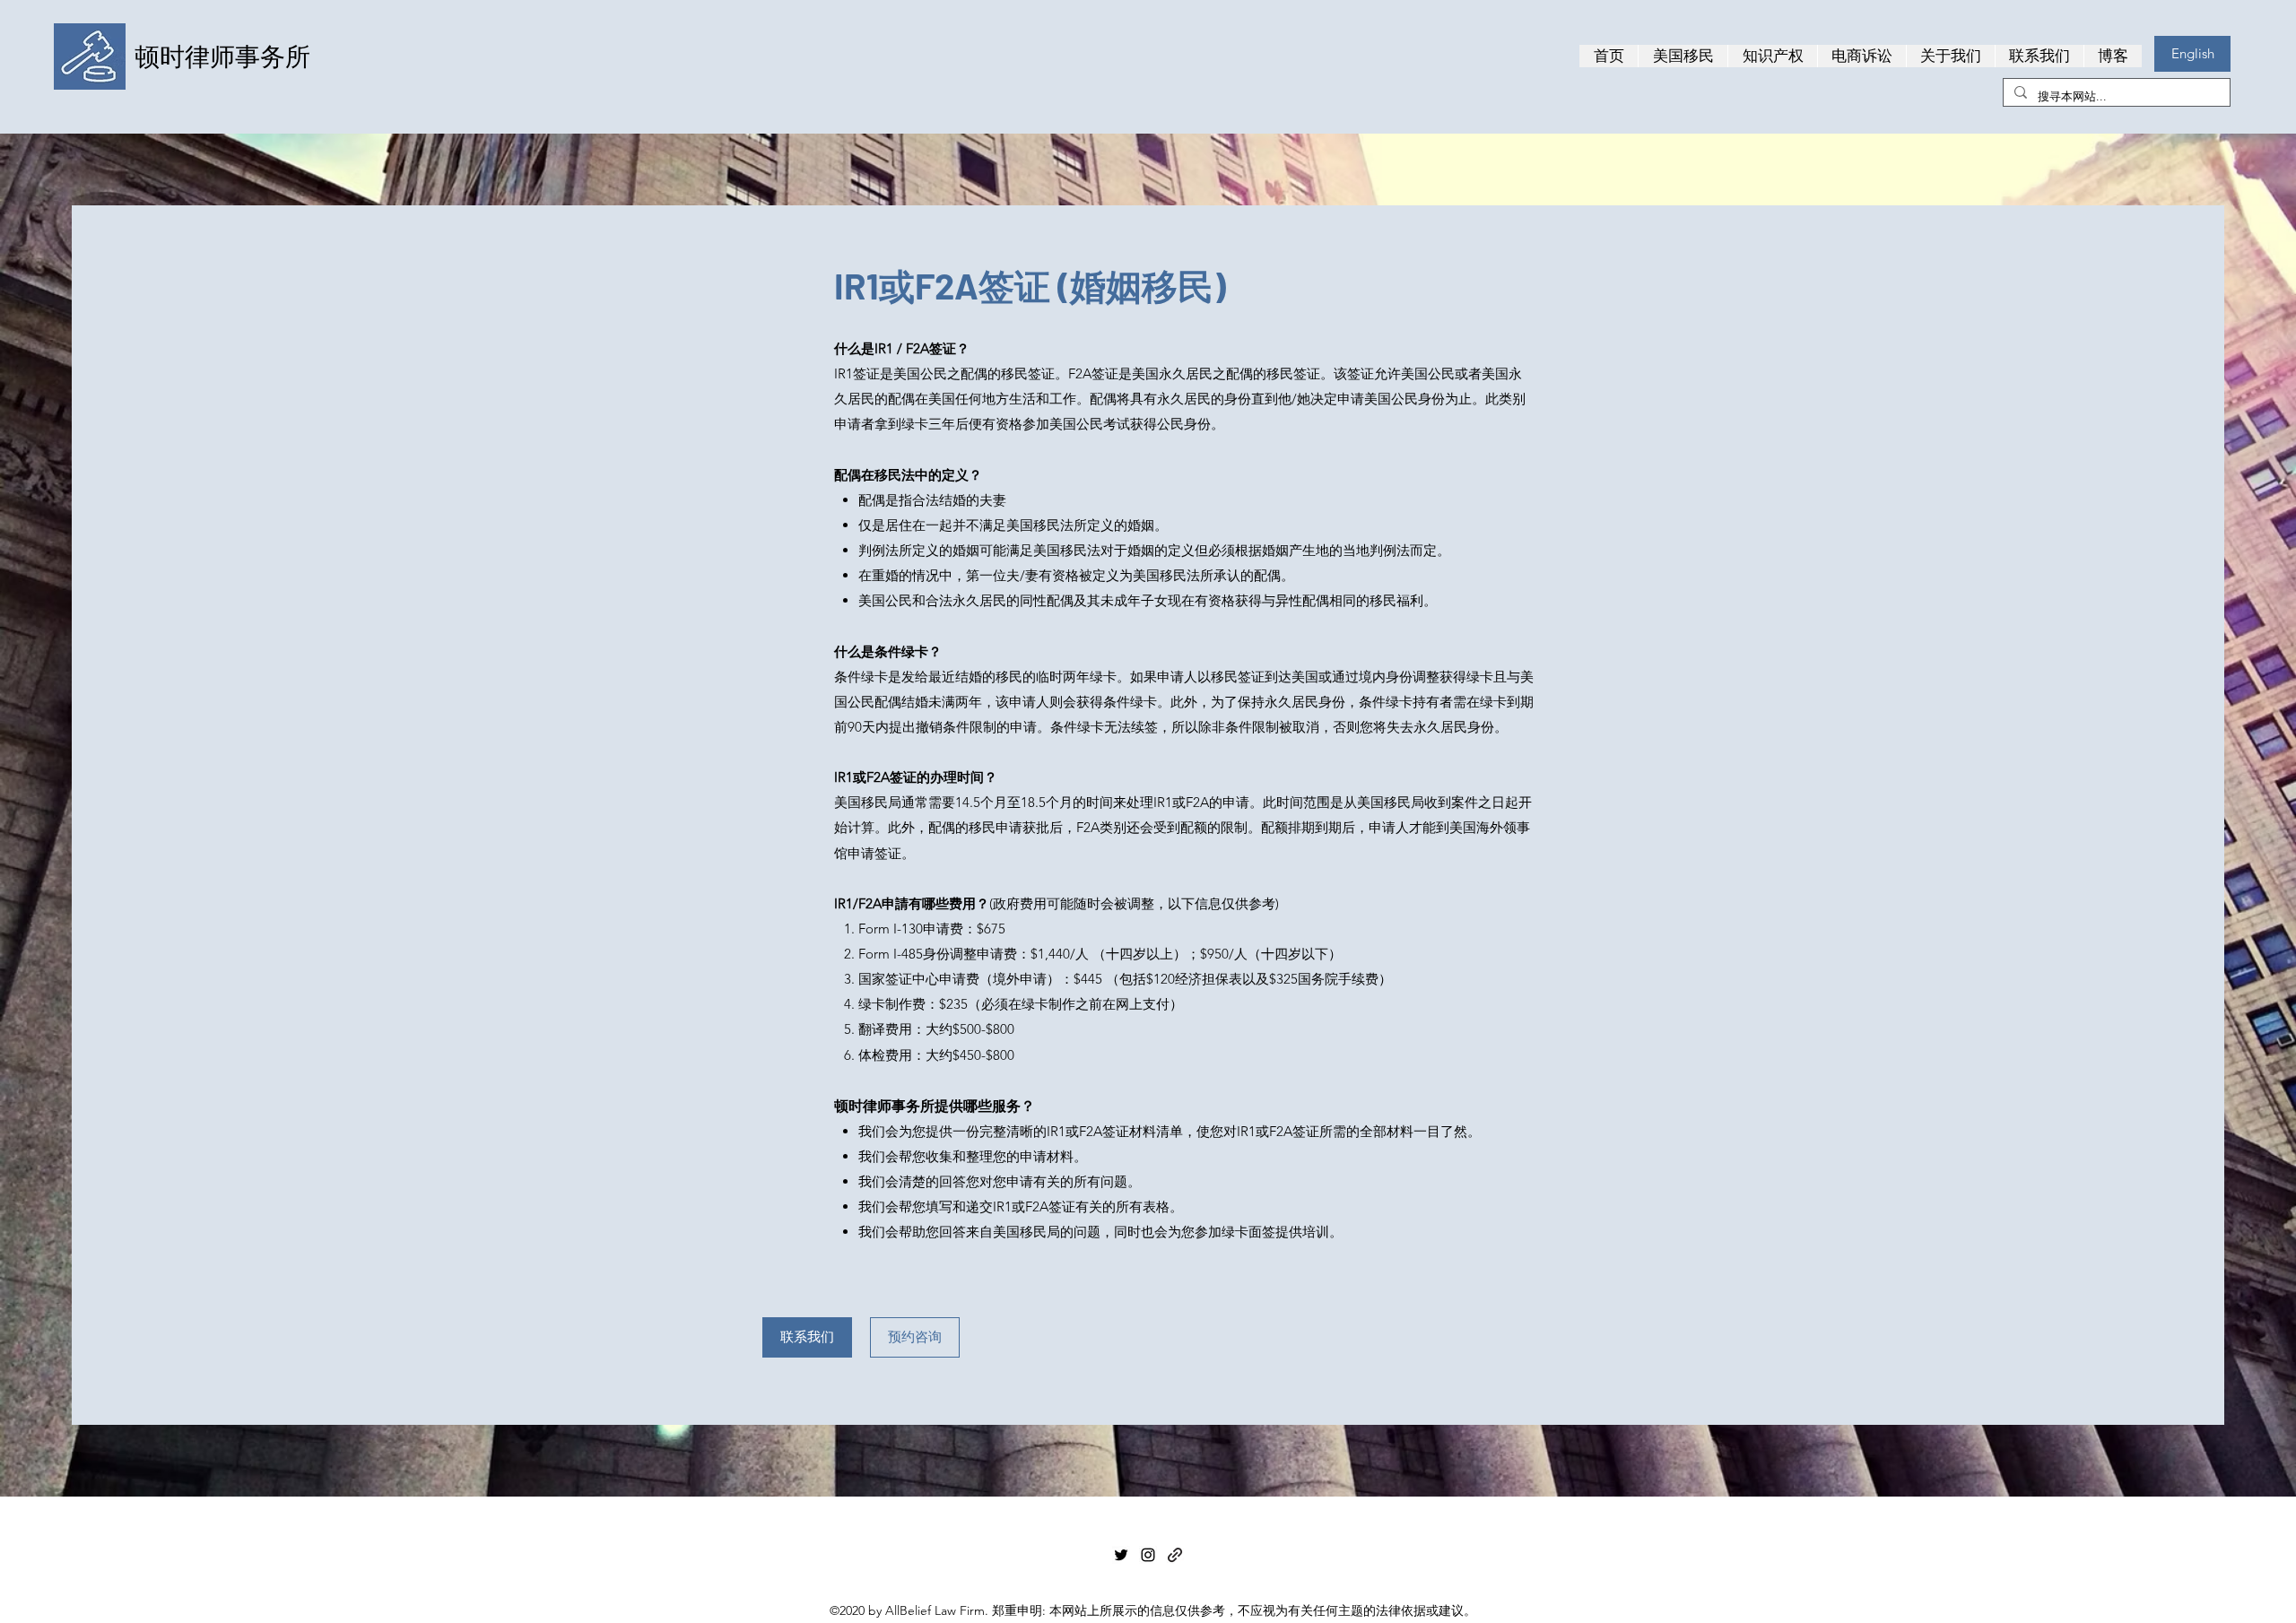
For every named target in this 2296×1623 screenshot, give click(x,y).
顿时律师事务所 (222, 56)
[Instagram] (1148, 1555)
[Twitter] (1121, 1555)
